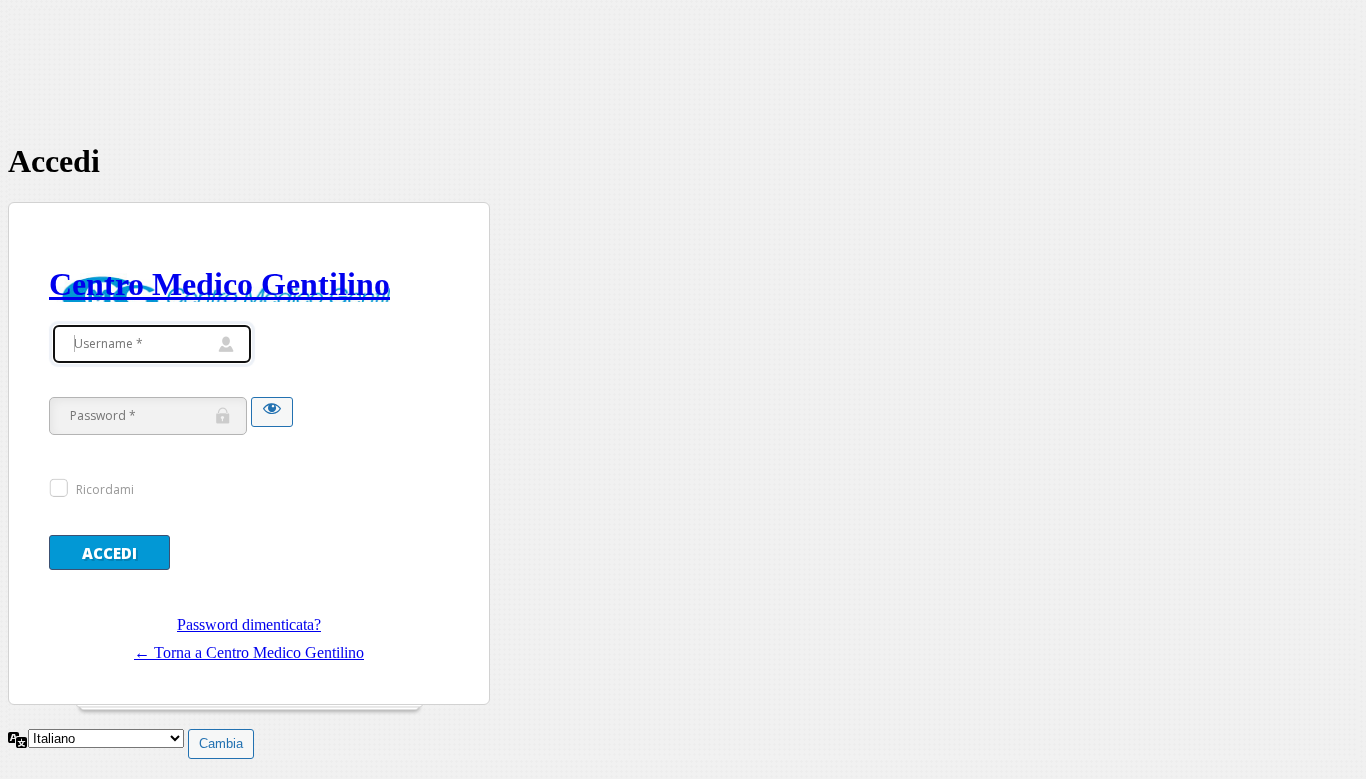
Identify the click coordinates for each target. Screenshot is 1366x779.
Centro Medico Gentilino (219, 284)
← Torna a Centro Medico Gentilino (249, 652)
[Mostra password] (272, 412)
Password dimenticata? (249, 624)
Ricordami (105, 489)
